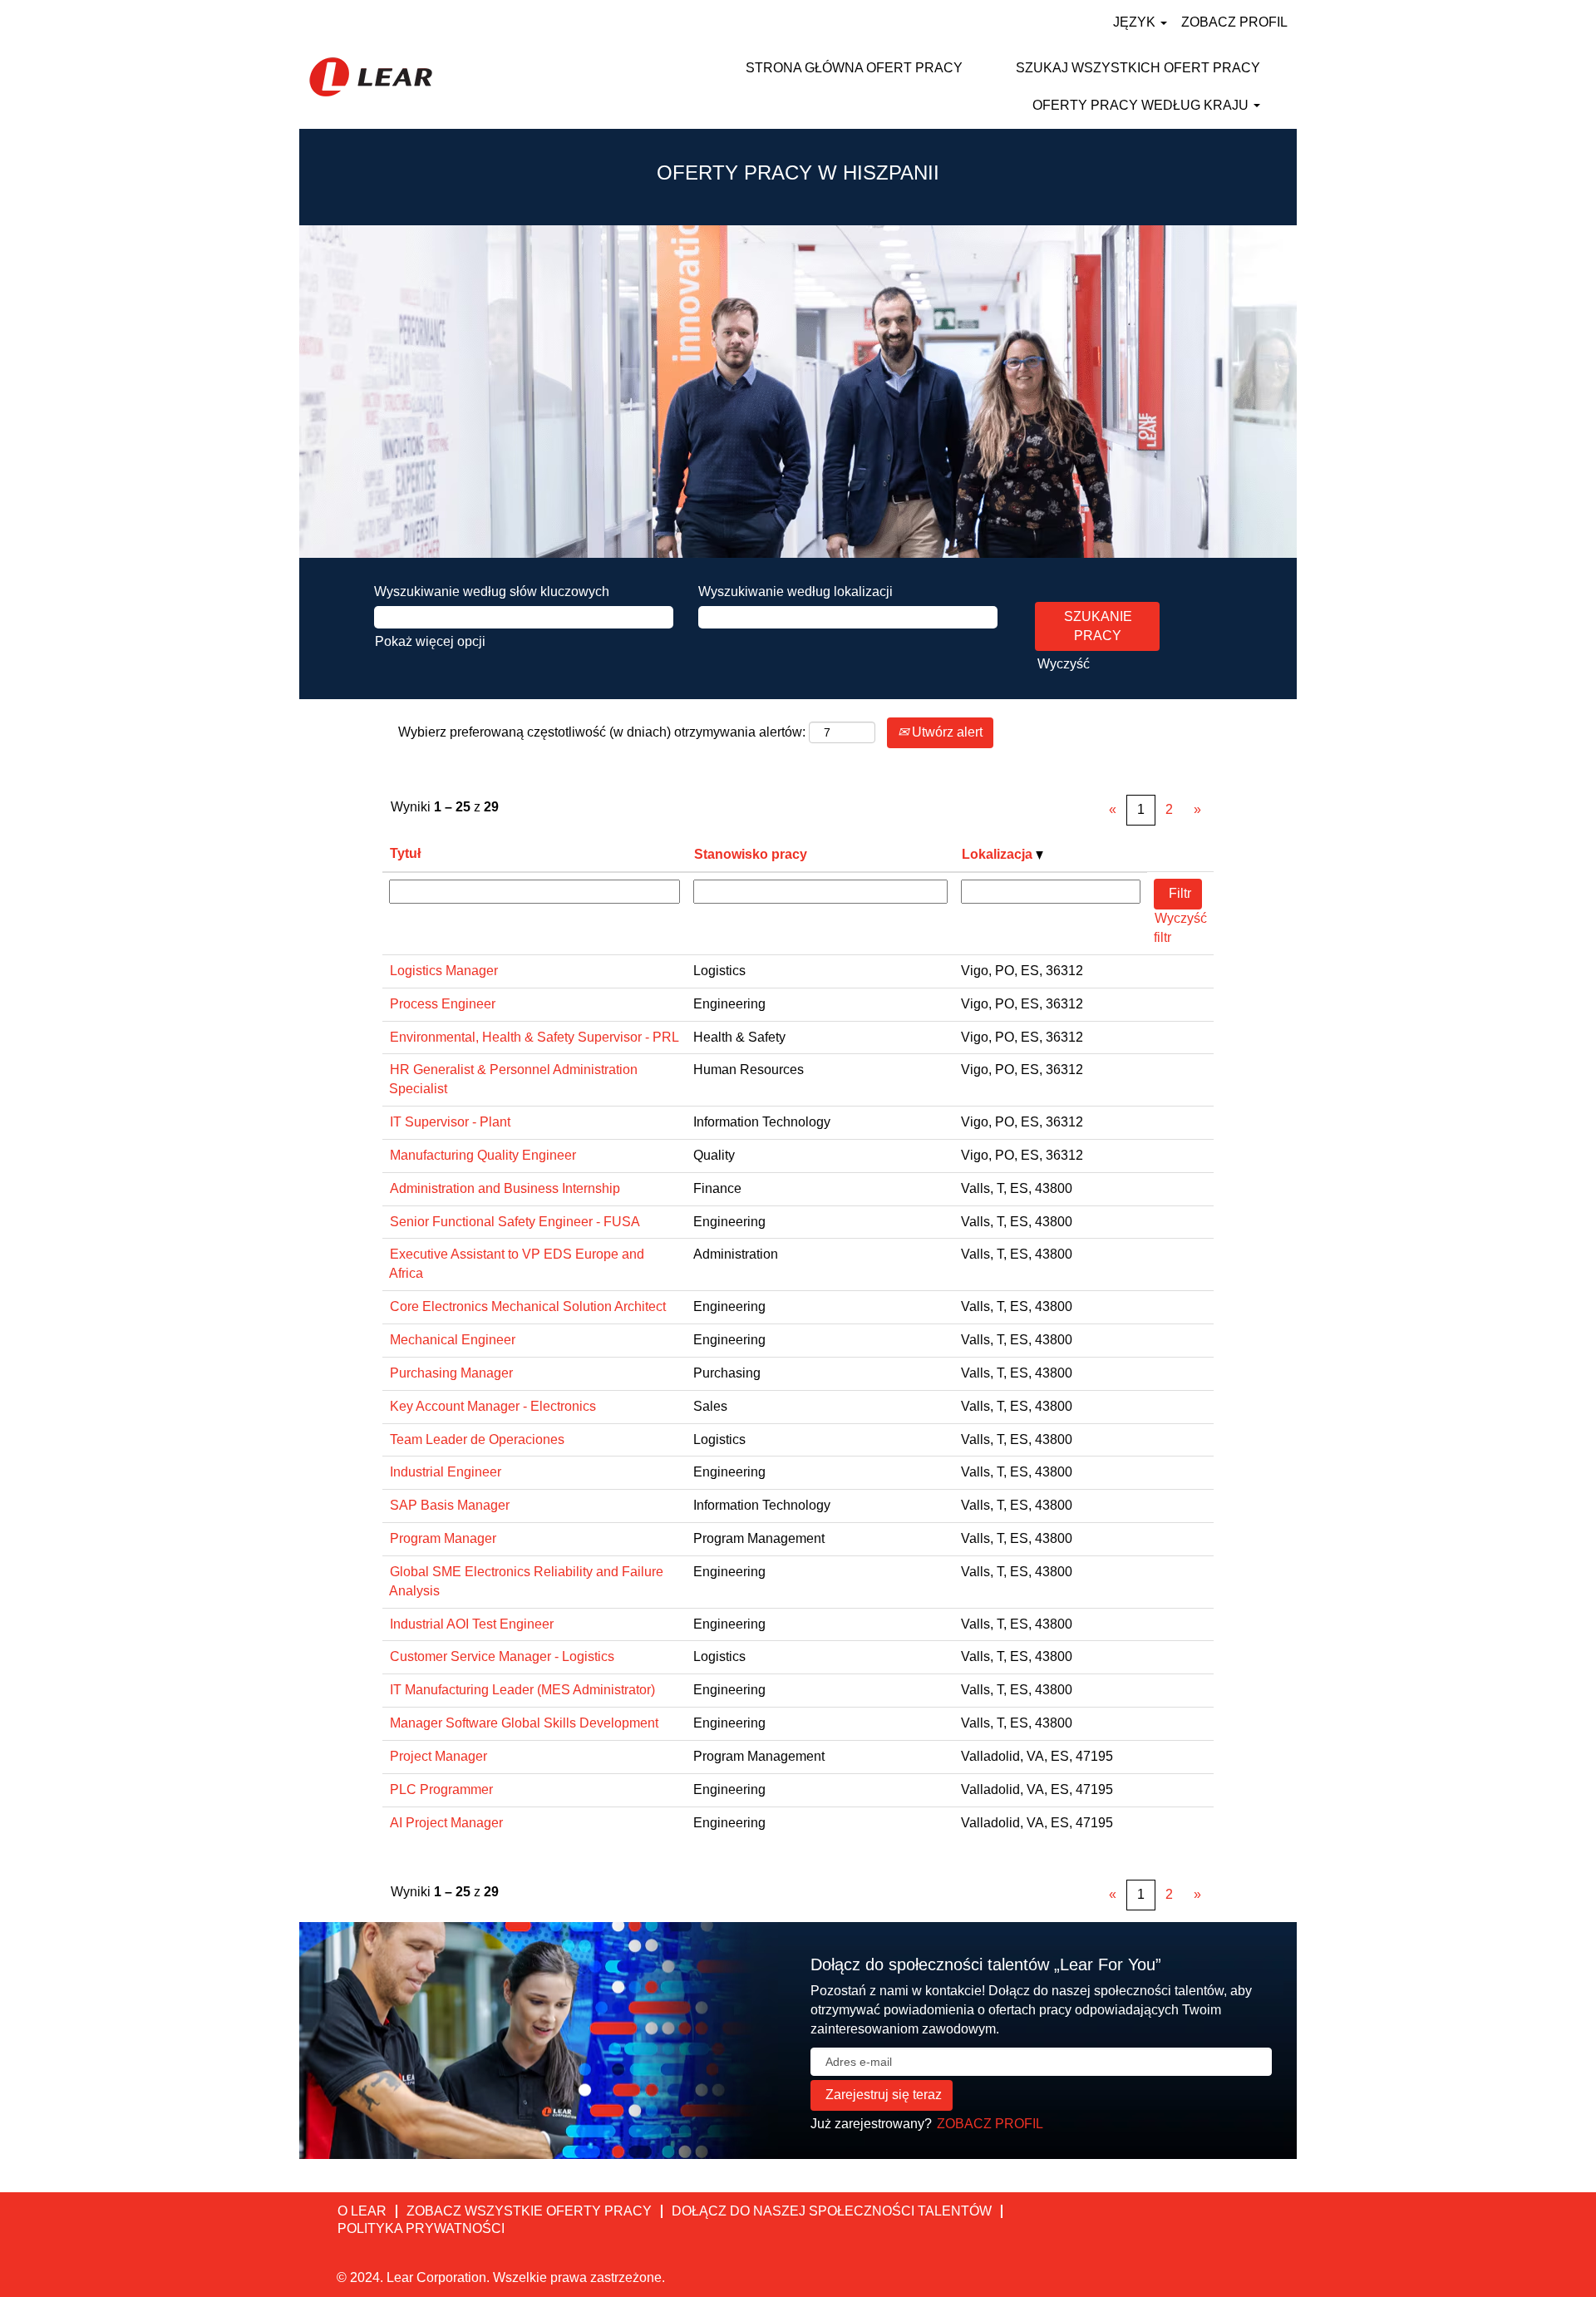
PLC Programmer (441, 1789)
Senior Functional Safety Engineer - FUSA (515, 1222)
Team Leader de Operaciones (477, 1439)
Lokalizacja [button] (999, 854)
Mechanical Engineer (453, 1340)
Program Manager (443, 1538)
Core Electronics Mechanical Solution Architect (528, 1306)
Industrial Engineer (446, 1472)
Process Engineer (443, 1004)
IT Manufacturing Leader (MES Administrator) (522, 1690)
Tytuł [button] (405, 853)
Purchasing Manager (451, 1373)
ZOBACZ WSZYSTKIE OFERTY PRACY (529, 2211)
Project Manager (438, 1756)
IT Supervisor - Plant (450, 1122)
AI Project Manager (446, 1823)
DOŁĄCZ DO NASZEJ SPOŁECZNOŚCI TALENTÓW (832, 2211)
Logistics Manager (444, 971)
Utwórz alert (946, 732)
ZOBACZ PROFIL (1234, 22)
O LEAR (362, 2211)
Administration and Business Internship (505, 1188)
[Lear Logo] (371, 77)
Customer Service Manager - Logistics (502, 1656)
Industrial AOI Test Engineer (472, 1624)
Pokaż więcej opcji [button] (430, 641)
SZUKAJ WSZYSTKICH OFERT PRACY (1138, 68)
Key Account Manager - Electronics (493, 1406)
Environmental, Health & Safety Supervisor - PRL (534, 1037)
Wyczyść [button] (1064, 664)
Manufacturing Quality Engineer (483, 1155)
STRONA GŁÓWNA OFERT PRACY (854, 68)
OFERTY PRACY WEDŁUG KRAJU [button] (1142, 105)
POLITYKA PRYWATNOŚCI (421, 2228)
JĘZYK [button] (1136, 22)
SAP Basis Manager (450, 1505)
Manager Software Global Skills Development (524, 1723)
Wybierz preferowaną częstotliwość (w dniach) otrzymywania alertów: (602, 732)
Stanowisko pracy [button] (751, 854)
